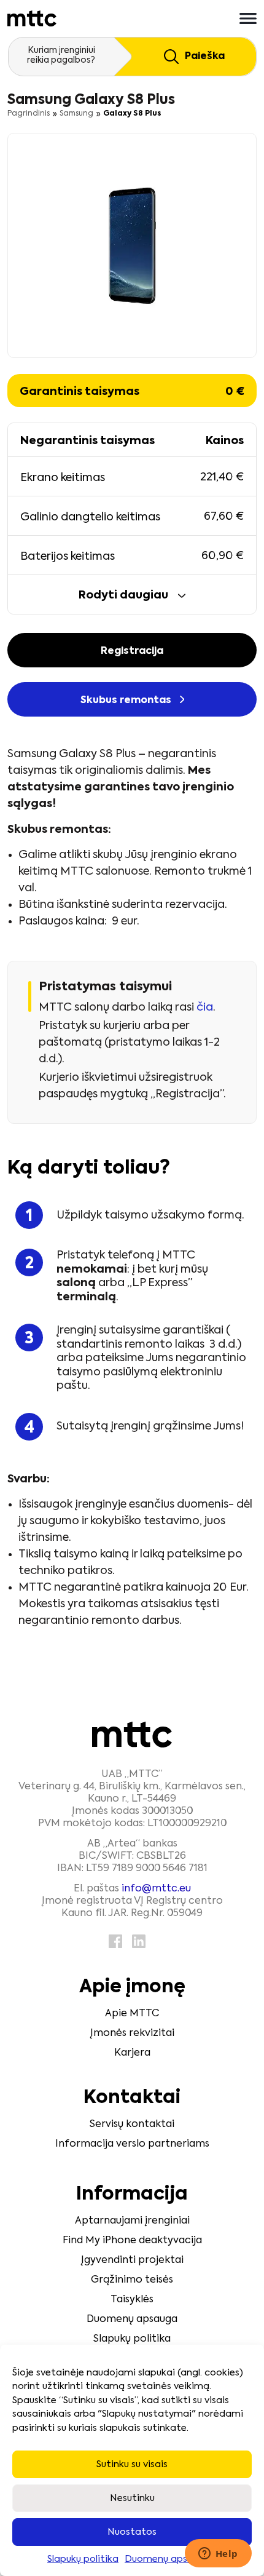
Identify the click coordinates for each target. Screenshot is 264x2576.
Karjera (132, 2053)
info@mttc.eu (156, 1889)
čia (205, 1008)
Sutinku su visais (132, 2464)
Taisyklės (132, 2300)
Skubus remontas (127, 701)
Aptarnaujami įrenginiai (132, 2221)
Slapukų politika (83, 2559)
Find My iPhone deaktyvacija (132, 2241)
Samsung (76, 114)
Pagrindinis (29, 114)
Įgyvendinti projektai (132, 2260)
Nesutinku (132, 2498)
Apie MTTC (132, 2014)
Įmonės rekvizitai (132, 2033)
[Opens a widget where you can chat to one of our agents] (218, 2554)
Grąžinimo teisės (132, 2280)
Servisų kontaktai (132, 2125)
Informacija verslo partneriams (132, 2144)
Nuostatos (132, 2532)
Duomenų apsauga (168, 2559)
